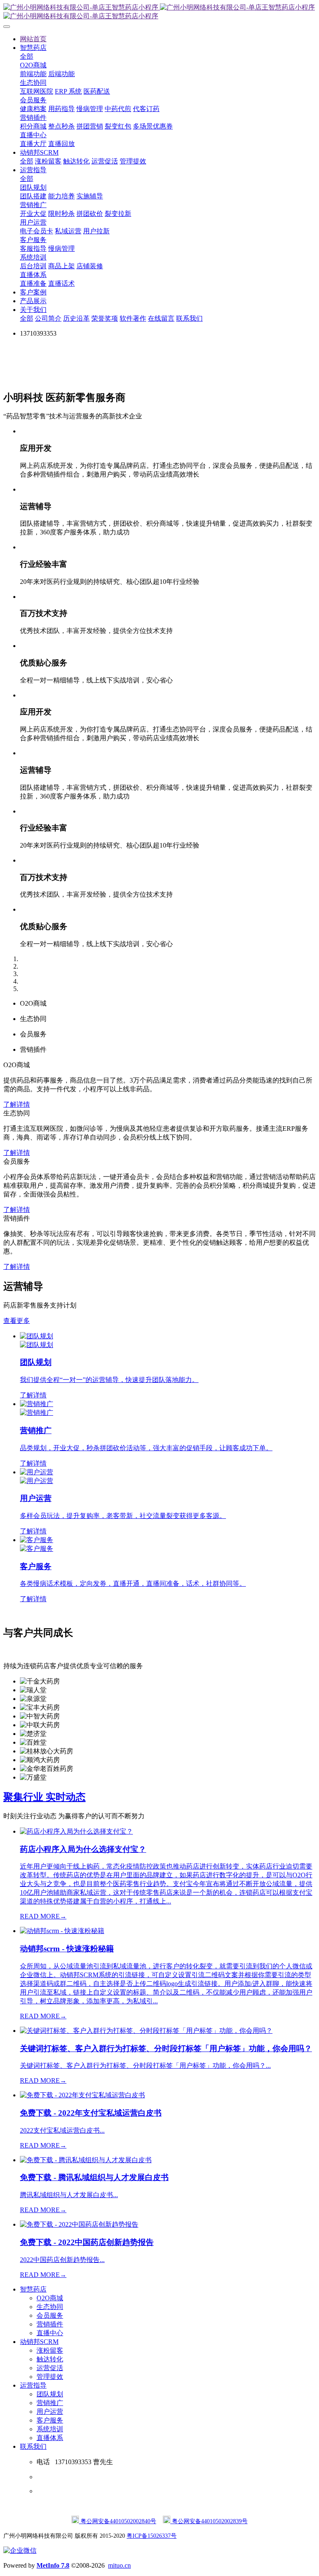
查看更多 (17, 1321)
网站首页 (33, 39)
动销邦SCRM (39, 2342)
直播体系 (50, 2438)
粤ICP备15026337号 (152, 2536)
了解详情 (17, 1104)
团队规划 (50, 2394)
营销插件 (50, 2324)
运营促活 (50, 2368)
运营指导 (33, 2385)
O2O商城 (50, 2298)
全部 (27, 56)
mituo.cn (119, 2565)
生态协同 (50, 2307)
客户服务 (50, 2420)
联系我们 (33, 2446)
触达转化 (50, 2359)
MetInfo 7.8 (53, 2565)
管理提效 (50, 2377)
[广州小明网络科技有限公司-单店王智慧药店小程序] (159, 12)
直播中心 (50, 2333)
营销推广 (50, 2403)
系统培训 (50, 2429)
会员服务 (50, 2315)
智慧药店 (33, 2289)
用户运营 (50, 2412)
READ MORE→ (43, 1916)
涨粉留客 (50, 2350)
